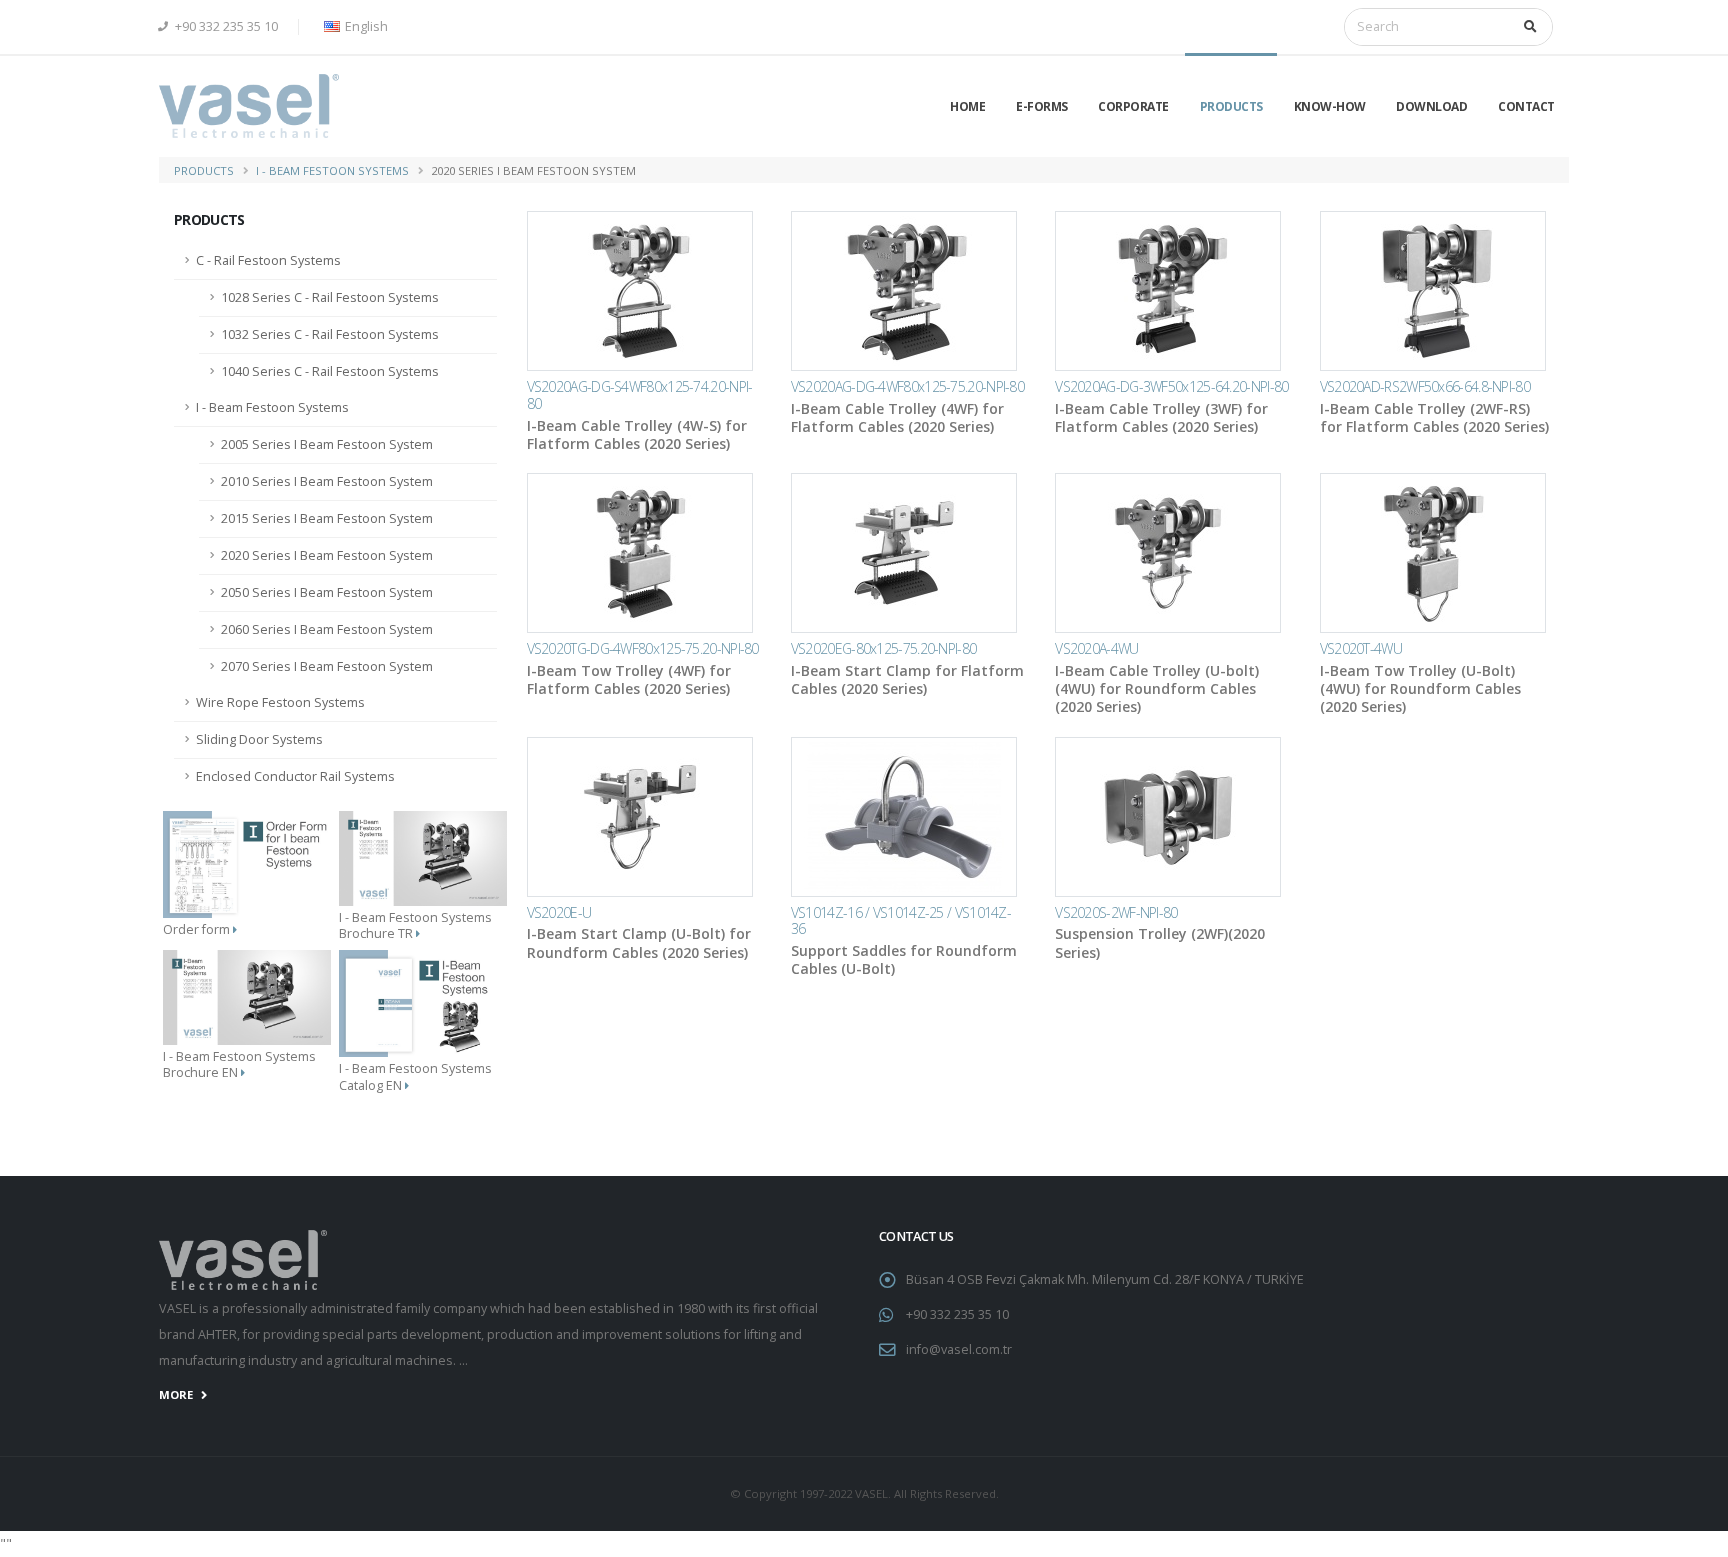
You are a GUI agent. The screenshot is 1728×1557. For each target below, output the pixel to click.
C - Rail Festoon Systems (268, 260)
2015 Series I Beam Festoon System (327, 518)
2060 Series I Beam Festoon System (327, 629)
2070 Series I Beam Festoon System (327, 666)
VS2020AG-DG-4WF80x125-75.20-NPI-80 (907, 386)
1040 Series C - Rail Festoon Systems (330, 371)
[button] (353, 27)
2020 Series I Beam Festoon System (327, 555)
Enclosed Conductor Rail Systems (295, 776)
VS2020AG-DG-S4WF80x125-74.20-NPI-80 (640, 395)
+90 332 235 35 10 (225, 26)
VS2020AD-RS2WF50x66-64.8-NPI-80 (1425, 386)
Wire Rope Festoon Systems (280, 702)
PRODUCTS (1231, 106)
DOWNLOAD (1431, 106)
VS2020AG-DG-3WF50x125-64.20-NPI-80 (1171, 386)
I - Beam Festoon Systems (332, 170)
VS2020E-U (559, 912)
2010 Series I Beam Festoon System (327, 481)
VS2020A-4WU (1096, 648)
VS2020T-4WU (1361, 648)
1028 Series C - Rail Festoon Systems (330, 297)
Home (967, 106)
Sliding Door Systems (259, 739)
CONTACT (1526, 106)
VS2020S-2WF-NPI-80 (1116, 912)
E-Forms (1042, 106)
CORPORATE (1133, 106)
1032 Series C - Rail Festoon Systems (330, 334)
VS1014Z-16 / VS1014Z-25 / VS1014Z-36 (901, 921)
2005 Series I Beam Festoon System (327, 444)
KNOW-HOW (1330, 106)
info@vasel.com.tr (959, 1349)
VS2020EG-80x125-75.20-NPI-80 (883, 648)
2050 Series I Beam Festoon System (327, 592)
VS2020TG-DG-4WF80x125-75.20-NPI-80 (643, 648)
